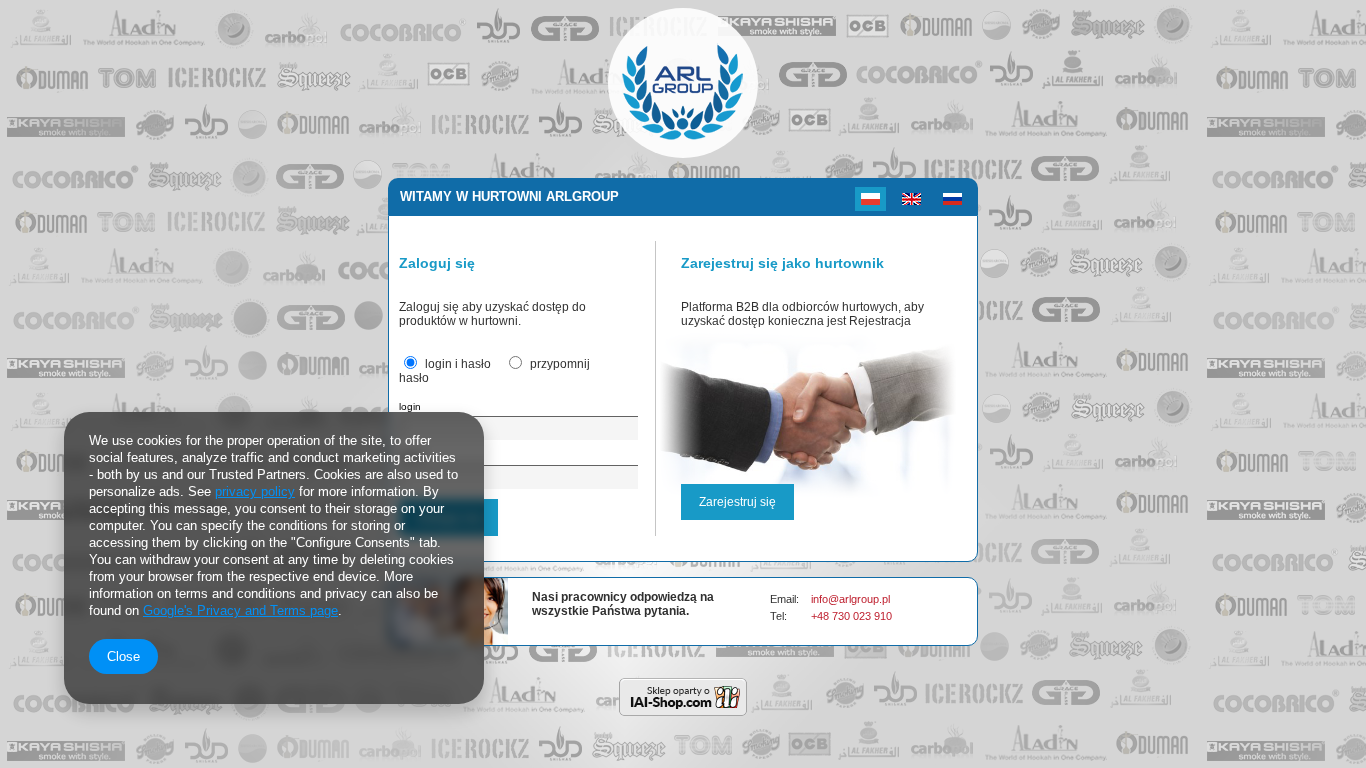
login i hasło (458, 364)
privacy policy (255, 491)
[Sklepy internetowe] (683, 697)
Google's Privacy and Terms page (240, 610)
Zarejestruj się (737, 502)
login (410, 406)
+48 (821, 616)
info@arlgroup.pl (850, 599)
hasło (411, 455)
